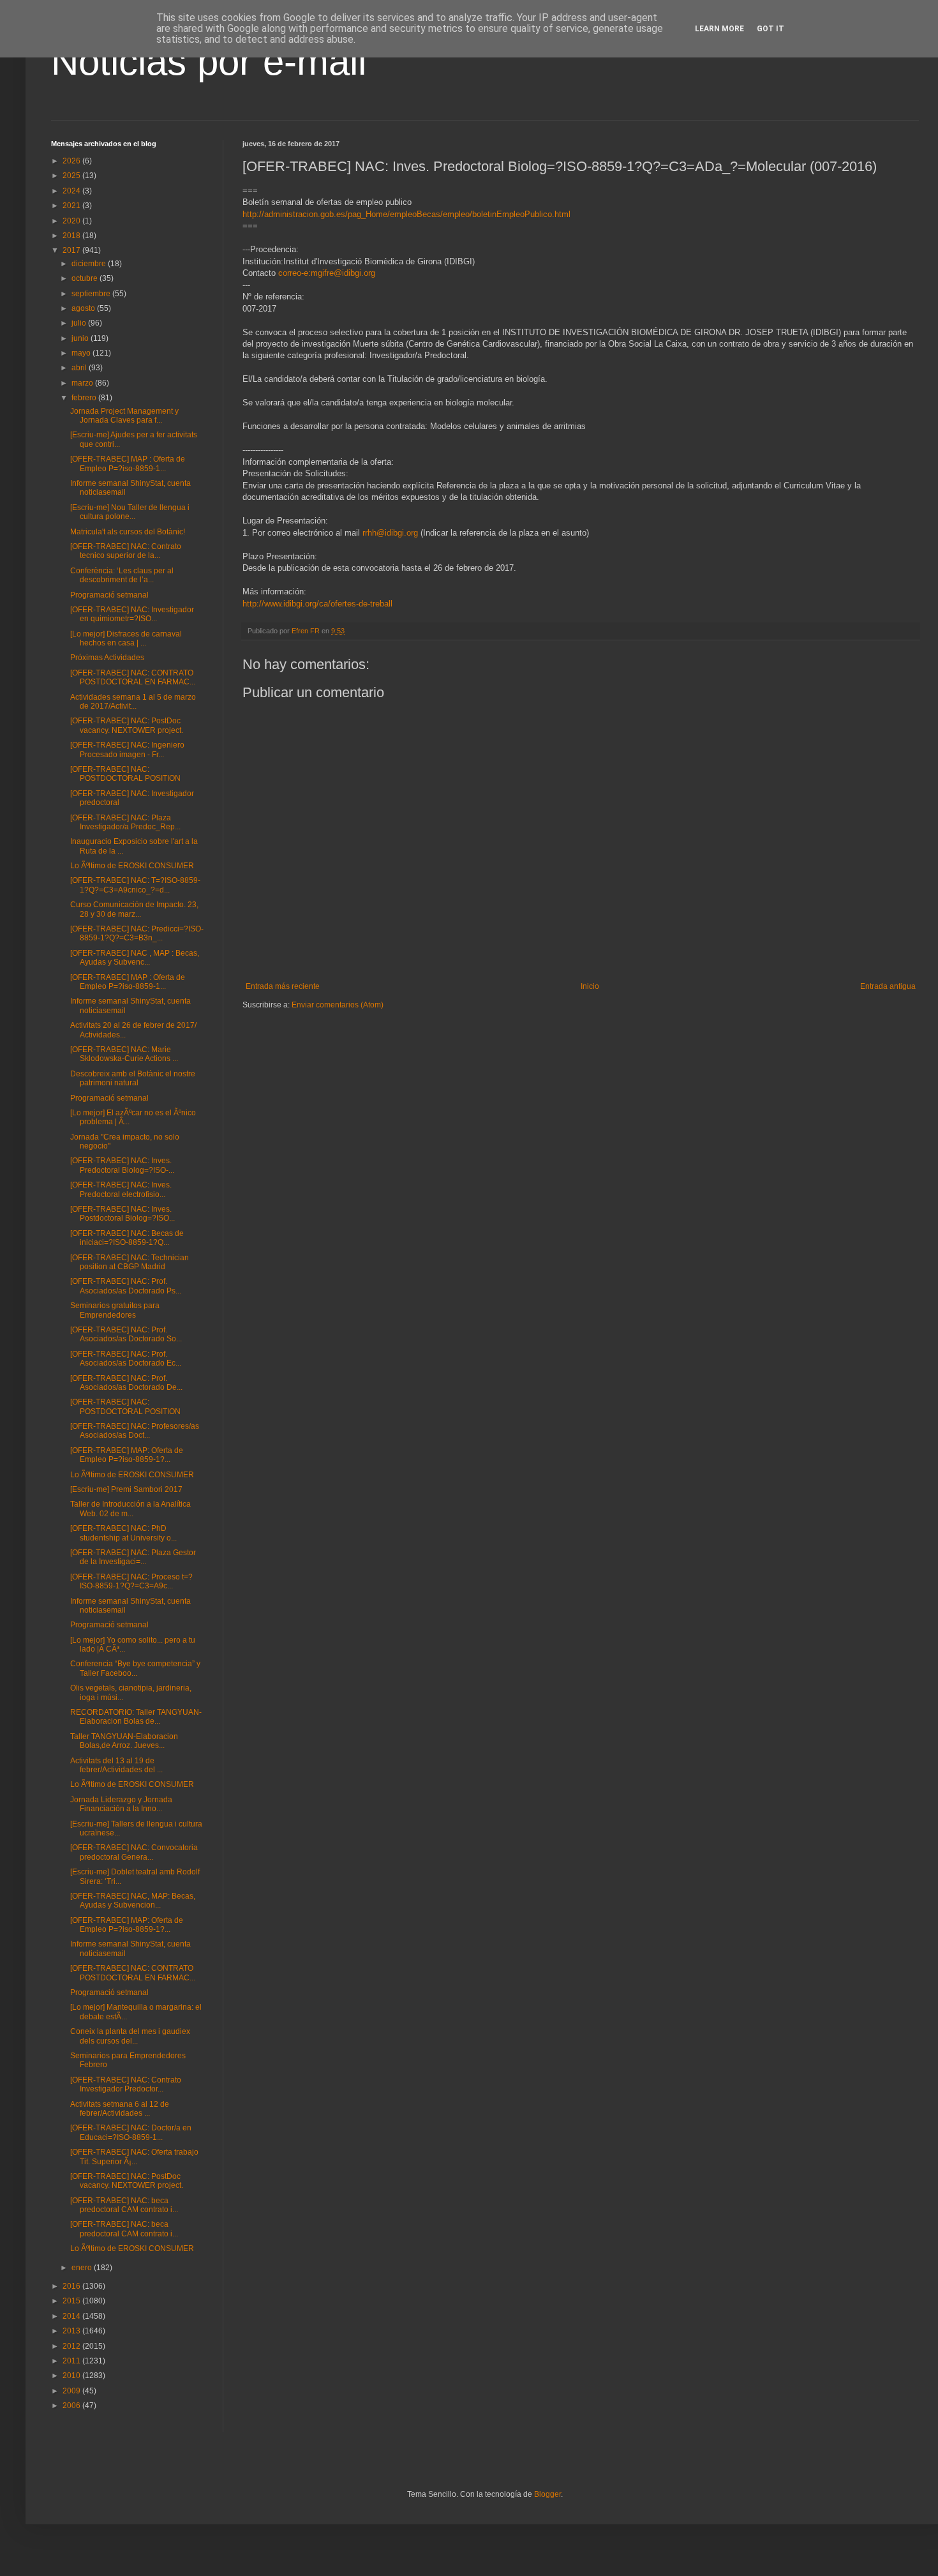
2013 (72, 2331)
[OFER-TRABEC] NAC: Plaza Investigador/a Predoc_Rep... (125, 822)
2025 (72, 176)
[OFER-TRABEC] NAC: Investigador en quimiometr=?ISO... (132, 614)
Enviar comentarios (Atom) (338, 1005)
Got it (770, 29)
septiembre (92, 294)
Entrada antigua (888, 986)
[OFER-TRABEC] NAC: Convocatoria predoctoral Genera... (134, 1852)
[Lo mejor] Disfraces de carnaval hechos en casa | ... (126, 638)
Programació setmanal (109, 595)
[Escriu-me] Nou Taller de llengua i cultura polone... (130, 512)
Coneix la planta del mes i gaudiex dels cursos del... (130, 2036)
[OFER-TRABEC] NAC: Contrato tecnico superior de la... (126, 551)
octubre (86, 278)
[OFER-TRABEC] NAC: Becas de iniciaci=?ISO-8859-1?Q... (127, 1238)
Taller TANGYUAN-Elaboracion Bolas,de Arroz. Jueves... (124, 1741)
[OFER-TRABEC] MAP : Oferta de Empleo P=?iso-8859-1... (128, 463)
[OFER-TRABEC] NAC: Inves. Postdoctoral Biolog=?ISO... (123, 1214)
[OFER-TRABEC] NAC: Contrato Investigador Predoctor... (126, 2084)
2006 (72, 2406)
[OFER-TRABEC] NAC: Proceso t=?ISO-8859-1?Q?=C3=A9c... (131, 1581)
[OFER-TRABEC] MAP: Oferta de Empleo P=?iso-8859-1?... (127, 1455)
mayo (82, 353)
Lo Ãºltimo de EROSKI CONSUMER (132, 866)
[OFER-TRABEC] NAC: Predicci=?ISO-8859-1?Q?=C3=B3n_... (137, 933)
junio (81, 338)
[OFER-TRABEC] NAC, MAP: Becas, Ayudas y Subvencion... (133, 1901)
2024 (72, 191)
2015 (72, 2301)
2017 (72, 250)
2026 (72, 161)
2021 (72, 206)
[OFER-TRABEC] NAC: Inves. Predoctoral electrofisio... (121, 1189)
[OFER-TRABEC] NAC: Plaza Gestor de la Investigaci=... (133, 1557)
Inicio (590, 986)
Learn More (719, 29)
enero (83, 2268)
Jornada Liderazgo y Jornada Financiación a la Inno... (121, 1804)
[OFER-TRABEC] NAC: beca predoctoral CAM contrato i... (124, 2205)
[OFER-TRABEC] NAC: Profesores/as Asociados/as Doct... (135, 1431)
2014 (72, 2316)
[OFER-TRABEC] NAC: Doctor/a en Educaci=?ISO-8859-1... (131, 2132)
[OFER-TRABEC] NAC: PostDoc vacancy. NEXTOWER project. (127, 725)
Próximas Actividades (107, 658)
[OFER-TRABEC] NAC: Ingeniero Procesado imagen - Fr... (127, 749)
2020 (72, 221)
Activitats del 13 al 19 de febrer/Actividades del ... (116, 1765)
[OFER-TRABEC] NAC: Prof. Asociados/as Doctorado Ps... (126, 1286)
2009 (72, 2391)
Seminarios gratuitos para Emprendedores (115, 1310)
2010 (72, 2376)
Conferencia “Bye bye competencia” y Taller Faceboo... (135, 1668)
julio (80, 323)
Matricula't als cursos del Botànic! (128, 532)
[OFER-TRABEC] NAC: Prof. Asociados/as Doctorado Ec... (126, 1359)
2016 (72, 2286)
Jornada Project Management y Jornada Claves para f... (124, 416)
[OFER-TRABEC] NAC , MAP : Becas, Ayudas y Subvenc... (135, 958)
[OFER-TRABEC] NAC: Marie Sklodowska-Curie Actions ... (124, 1054)
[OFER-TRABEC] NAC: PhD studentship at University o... (123, 1533)
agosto (84, 308)
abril (80, 368)
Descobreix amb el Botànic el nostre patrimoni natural (133, 1078)
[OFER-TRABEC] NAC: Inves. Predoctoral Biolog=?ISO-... (122, 1165)
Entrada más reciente (283, 986)
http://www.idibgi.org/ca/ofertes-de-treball (317, 604)
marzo (83, 383)
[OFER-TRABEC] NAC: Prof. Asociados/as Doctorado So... (126, 1334)
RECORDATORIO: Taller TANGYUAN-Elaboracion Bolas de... (136, 1717)
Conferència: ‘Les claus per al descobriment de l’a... (122, 575)
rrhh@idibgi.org (390, 533)
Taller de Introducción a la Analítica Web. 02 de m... (130, 1509)
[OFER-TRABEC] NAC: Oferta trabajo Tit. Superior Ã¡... (134, 2157)
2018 (72, 236)
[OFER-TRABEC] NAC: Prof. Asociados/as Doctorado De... (126, 1383)
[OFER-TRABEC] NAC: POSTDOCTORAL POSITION (125, 774)
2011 (72, 2361)
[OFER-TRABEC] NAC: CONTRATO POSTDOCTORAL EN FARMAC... (133, 677)
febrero (85, 398)
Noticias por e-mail (209, 62)
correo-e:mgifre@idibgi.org (327, 273)
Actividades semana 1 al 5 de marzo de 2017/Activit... (133, 702)
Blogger (547, 2494)
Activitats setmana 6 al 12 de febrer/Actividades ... (120, 2109)
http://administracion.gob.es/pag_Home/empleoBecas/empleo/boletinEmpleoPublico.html (406, 214)
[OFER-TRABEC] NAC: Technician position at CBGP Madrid (130, 1262)
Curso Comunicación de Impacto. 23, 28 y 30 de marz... (134, 909)
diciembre (90, 264)
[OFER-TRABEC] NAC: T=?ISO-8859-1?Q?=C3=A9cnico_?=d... (135, 885)
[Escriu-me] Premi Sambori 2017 (126, 1489)
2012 (72, 2346)
